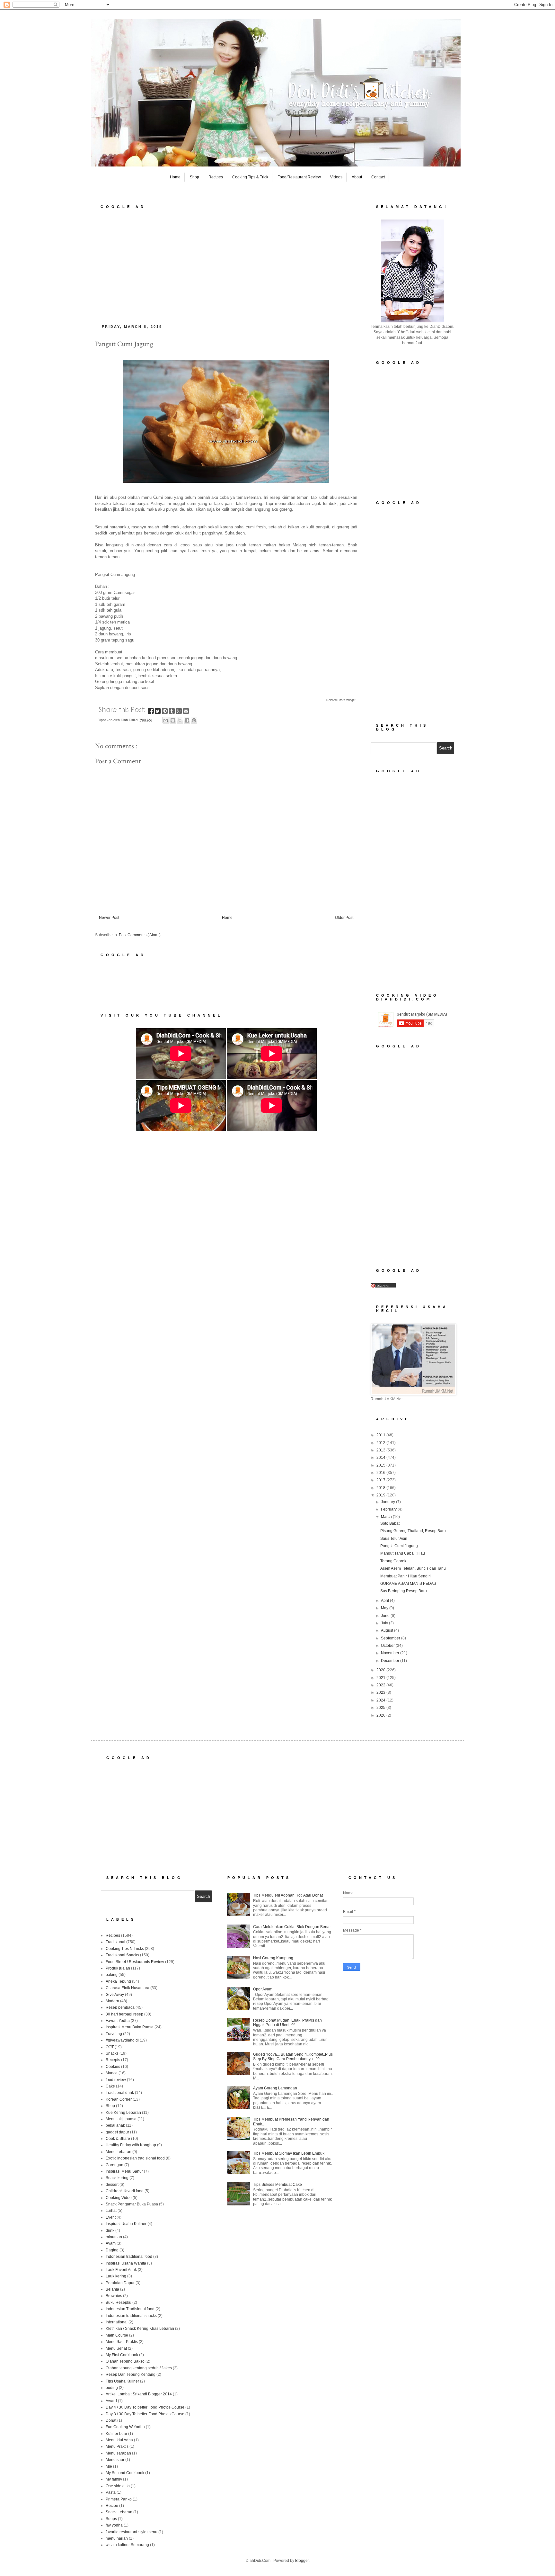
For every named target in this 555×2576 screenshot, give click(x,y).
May (385, 1608)
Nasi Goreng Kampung (273, 1958)
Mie (109, 2466)
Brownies (114, 2296)
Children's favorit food (125, 2191)
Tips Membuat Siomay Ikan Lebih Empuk (289, 2153)
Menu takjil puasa (121, 2119)
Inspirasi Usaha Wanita (126, 2263)
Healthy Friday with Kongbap (131, 2145)
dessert (112, 2185)
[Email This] (166, 720)
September (391, 1638)
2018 (381, 1488)
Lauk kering (116, 2276)
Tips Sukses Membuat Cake (277, 2185)
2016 (381, 1473)
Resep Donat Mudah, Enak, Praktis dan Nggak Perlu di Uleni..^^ (287, 2023)
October (388, 1646)
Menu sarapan (118, 2453)
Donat (111, 2420)
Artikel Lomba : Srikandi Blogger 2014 (139, 2394)
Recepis (113, 2060)
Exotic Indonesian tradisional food (135, 2158)
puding (112, 2388)
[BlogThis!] (173, 720)
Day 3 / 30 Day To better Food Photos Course (145, 2414)
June (386, 1616)
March (387, 1517)
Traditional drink (120, 2093)
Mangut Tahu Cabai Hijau (403, 1553)
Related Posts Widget (341, 700)
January (388, 1502)
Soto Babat (390, 1523)
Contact (378, 177)
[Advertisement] (226, 265)
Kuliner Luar (116, 2434)
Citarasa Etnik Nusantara (128, 1988)
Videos (336, 177)
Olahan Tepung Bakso (125, 2361)
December (391, 1661)
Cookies (113, 2067)
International (117, 2322)
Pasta (111, 2492)
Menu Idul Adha (119, 2440)
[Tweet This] (158, 712)
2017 (381, 1480)
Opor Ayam (263, 1989)
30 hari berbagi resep (124, 2014)
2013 (381, 1450)
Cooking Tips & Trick (250, 177)
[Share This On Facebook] (151, 712)
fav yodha (114, 2525)
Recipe (112, 2506)
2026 (381, 1715)
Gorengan (115, 2165)
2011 (381, 1435)
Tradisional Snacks (122, 1955)
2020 (381, 1670)
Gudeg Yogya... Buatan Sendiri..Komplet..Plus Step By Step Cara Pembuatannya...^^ (293, 2057)
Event (111, 2217)
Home (175, 177)
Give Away (115, 1995)
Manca (112, 2073)
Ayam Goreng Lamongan (275, 2088)
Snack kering (117, 2178)
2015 (381, 1465)
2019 (381, 1495)
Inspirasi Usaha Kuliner (126, 2224)
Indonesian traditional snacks (131, 2316)
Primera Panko (119, 2499)
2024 (381, 1700)
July (385, 1623)
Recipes (216, 177)
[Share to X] (180, 720)
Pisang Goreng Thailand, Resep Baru (413, 1531)
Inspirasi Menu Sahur (124, 2171)
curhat (111, 2211)
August (388, 1630)
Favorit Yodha (118, 2021)
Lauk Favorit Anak (121, 2270)
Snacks (112, 2053)
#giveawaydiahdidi (122, 2040)
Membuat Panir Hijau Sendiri (405, 1576)
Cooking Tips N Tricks (125, 1949)
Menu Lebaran (119, 2152)
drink (110, 2230)
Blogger (302, 2561)
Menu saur (115, 2460)
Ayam (111, 2243)
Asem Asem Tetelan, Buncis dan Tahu (413, 1568)
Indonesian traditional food (129, 2257)
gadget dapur (117, 2132)
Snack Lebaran (119, 2512)
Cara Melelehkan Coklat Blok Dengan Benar (292, 1927)
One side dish (118, 2486)
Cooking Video (119, 2198)
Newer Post (109, 918)
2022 (381, 1685)
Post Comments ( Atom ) (140, 935)
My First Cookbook (122, 2355)
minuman (114, 2237)
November (391, 1653)
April (385, 1601)
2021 (381, 1678)
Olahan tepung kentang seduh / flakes (139, 2368)
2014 (381, 1458)
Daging (112, 2250)
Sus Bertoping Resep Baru (404, 1591)
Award (111, 2401)
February (389, 1509)
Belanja (112, 2289)
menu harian (117, 2538)
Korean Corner (119, 2099)
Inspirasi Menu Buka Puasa (130, 2027)
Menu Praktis (117, 2446)
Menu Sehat (116, 2348)
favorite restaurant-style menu (132, 2532)
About (357, 177)
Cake (110, 2086)
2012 (381, 1443)
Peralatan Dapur (120, 2283)
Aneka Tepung (118, 1981)
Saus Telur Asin (394, 1539)
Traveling (114, 2034)
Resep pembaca (120, 2007)
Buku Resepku (119, 2302)
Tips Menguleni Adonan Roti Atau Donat (288, 1895)
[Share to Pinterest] (194, 720)
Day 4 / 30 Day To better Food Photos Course (145, 2407)
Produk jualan (118, 1968)
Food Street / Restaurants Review (135, 1962)
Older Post (344, 918)
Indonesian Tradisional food (130, 2309)
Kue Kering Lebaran (123, 2113)
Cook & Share (118, 2139)
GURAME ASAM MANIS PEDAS (408, 1584)
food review (116, 2080)
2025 (381, 1708)
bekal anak (115, 2125)
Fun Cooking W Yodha (125, 2427)
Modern (112, 2001)
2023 (381, 1692)
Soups (111, 2519)
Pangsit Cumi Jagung (399, 1546)
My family (114, 2479)
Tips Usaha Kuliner (122, 2381)
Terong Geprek (393, 1561)
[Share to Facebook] (187, 720)
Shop (194, 177)
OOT (110, 2047)
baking (112, 1975)
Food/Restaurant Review (299, 177)
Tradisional (115, 1942)
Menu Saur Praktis (122, 2342)
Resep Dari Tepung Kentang (131, 2374)
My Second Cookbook (125, 2473)
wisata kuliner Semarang (127, 2545)
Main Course (117, 2335)
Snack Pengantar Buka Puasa (132, 2204)
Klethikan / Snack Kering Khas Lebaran (140, 2329)
